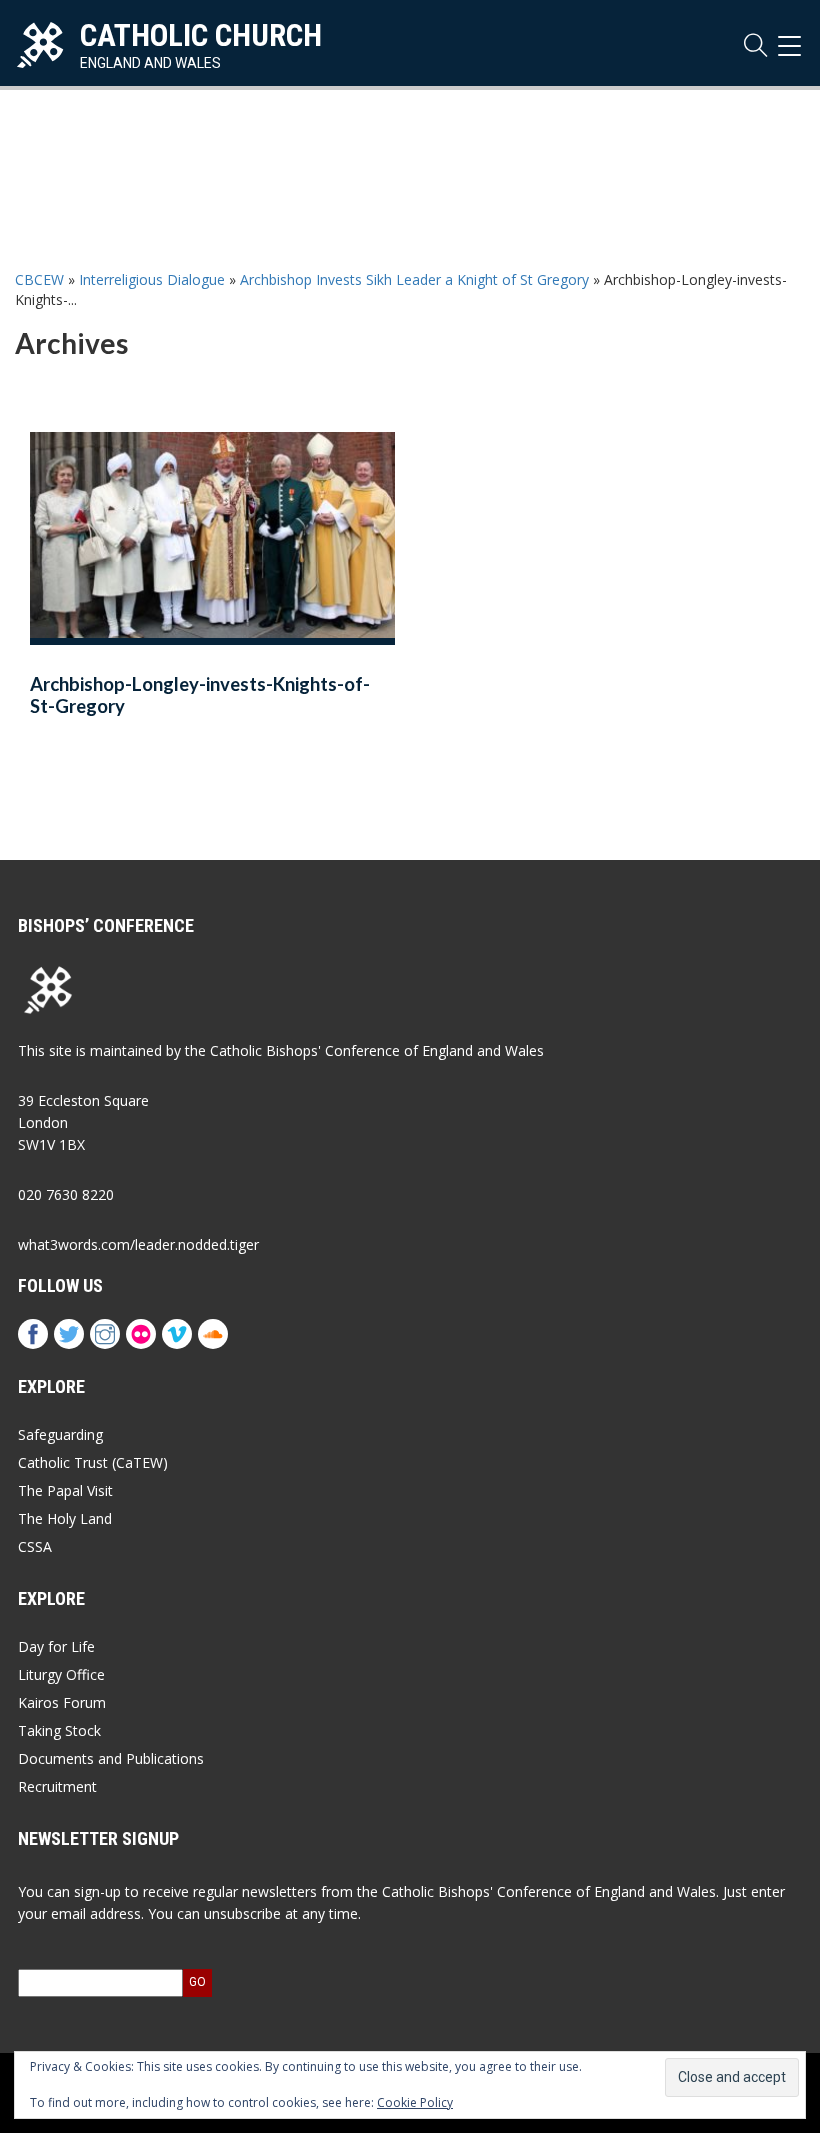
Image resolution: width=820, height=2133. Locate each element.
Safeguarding (60, 1434)
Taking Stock (59, 1730)
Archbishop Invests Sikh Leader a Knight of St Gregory (414, 279)
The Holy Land (65, 1518)
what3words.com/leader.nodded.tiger (138, 1244)
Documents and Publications (111, 1758)
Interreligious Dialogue (152, 279)
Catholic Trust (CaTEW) (93, 1462)
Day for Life (56, 1646)
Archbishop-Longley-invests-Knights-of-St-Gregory (200, 695)
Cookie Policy (415, 2102)
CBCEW (39, 279)
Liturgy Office (61, 1674)
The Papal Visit (65, 1490)
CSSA (35, 1546)
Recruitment (57, 1786)
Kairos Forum (62, 1702)
